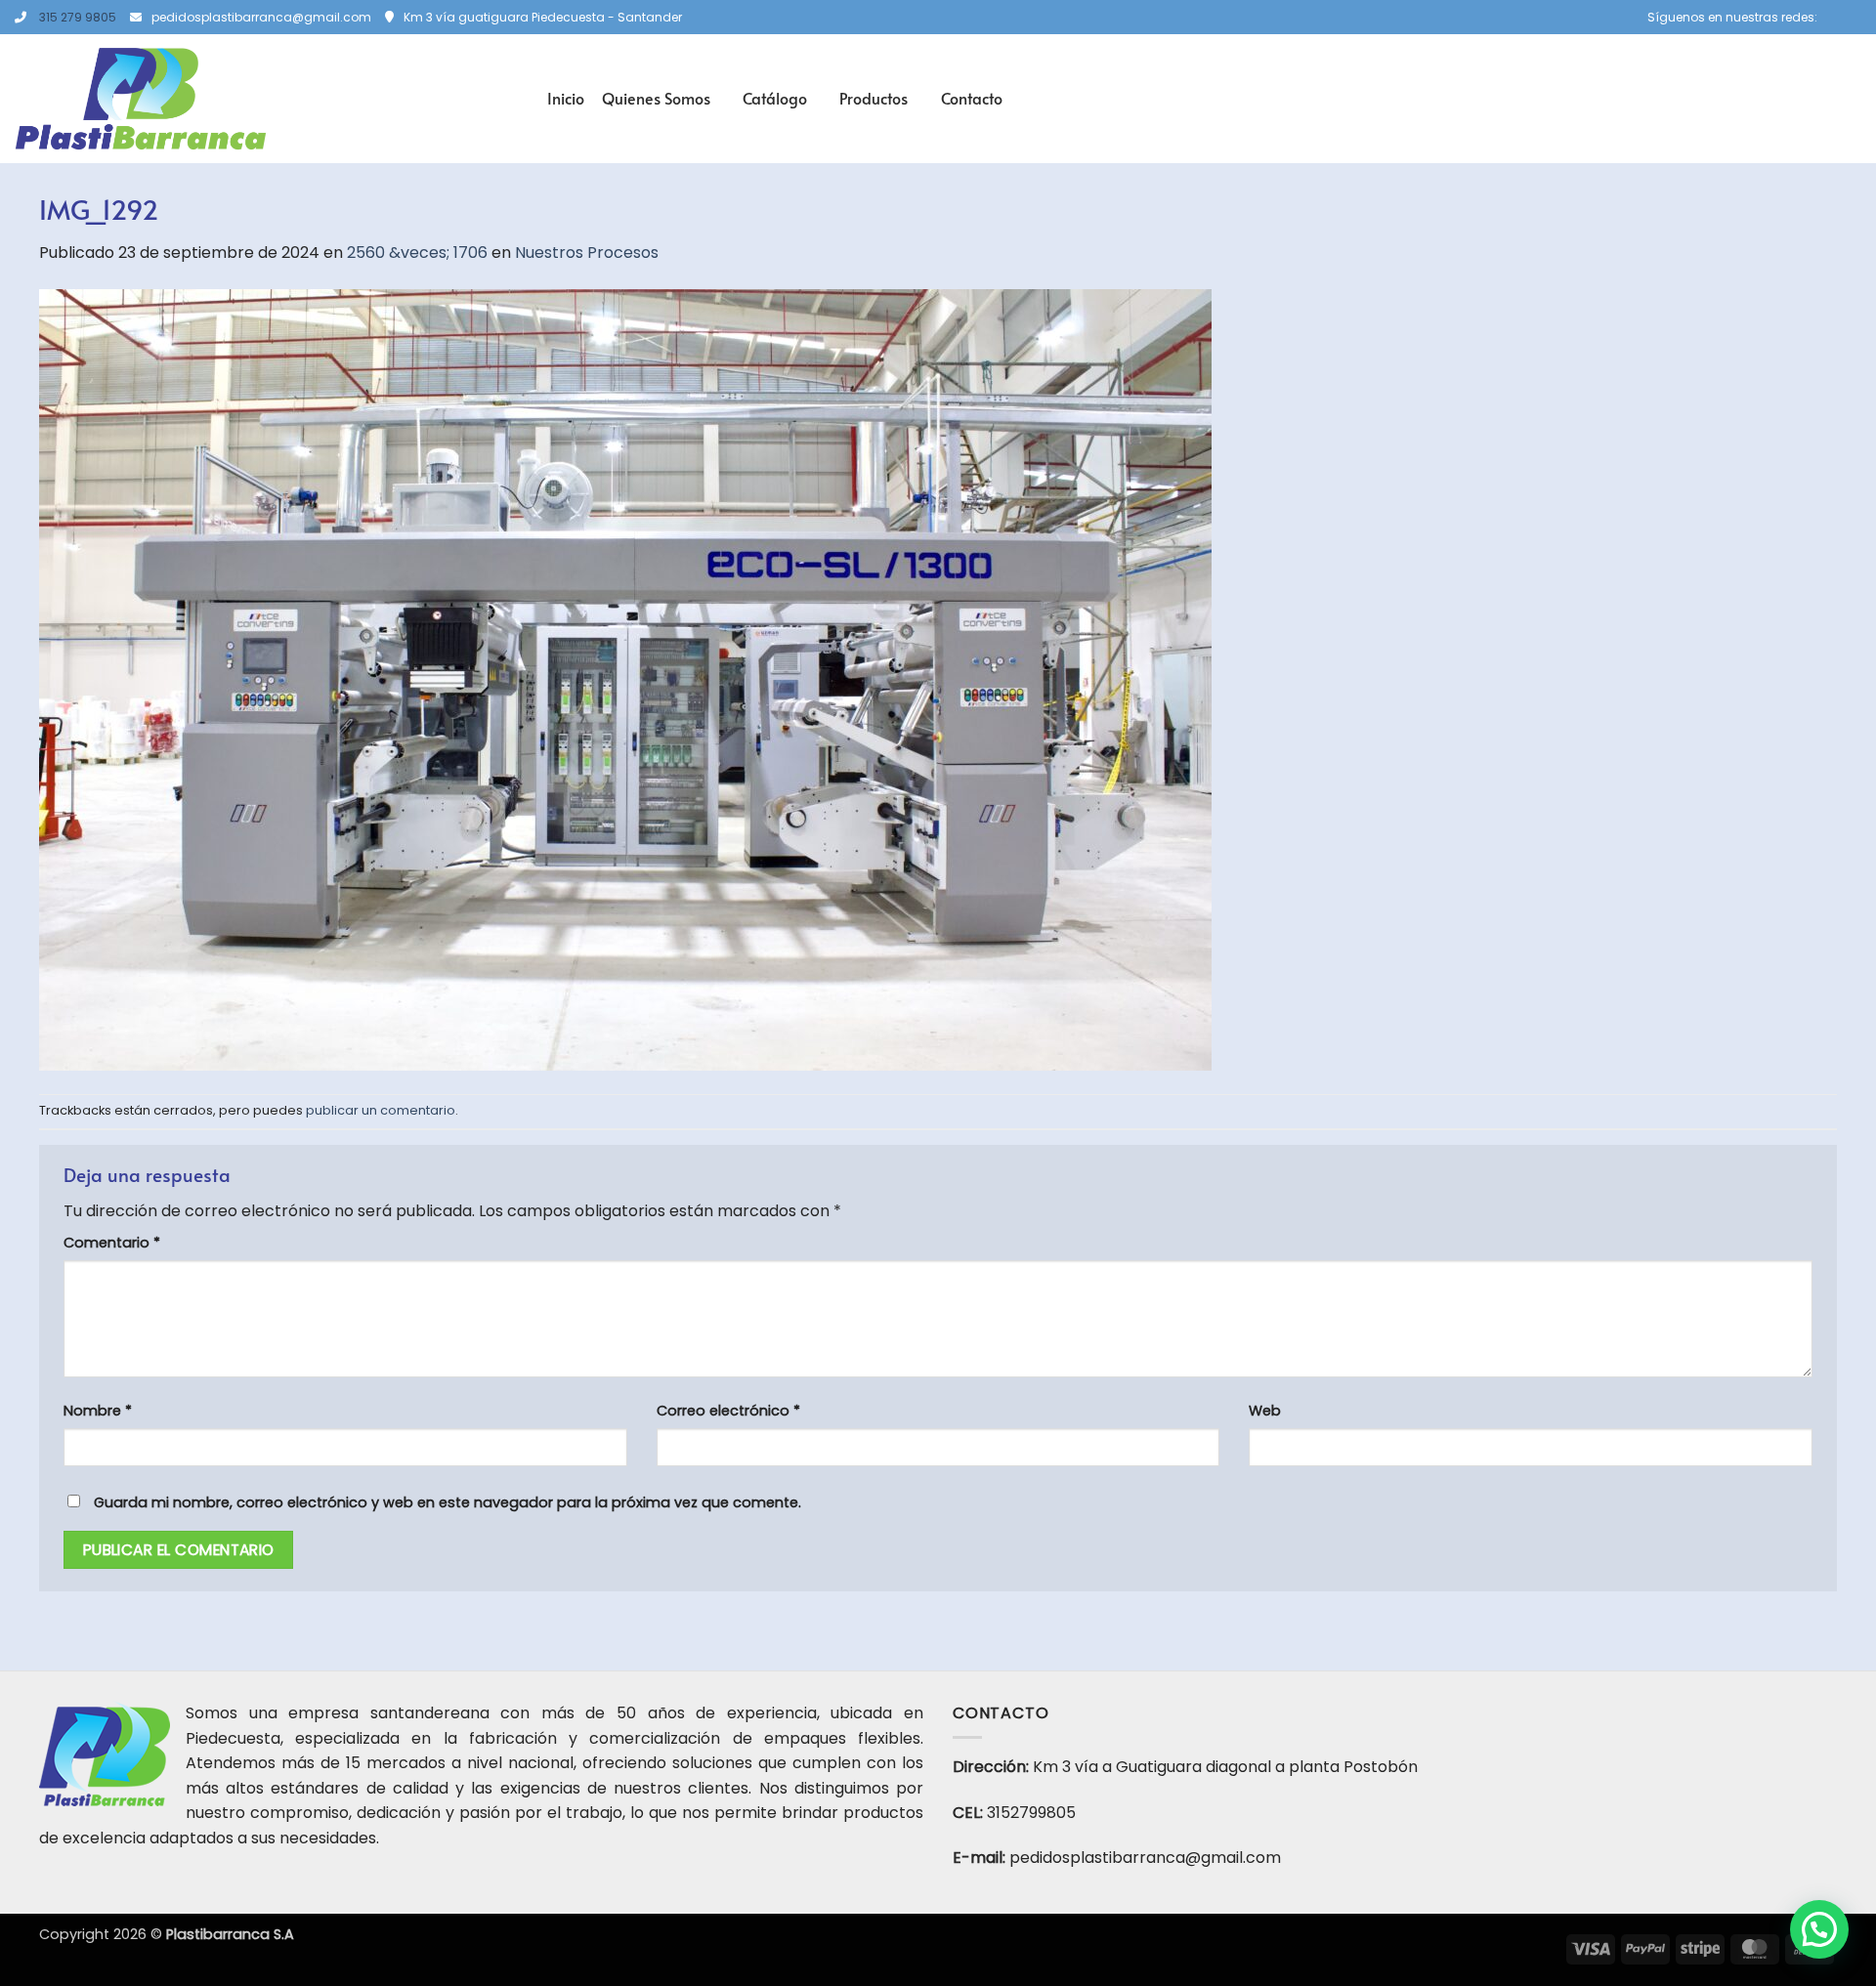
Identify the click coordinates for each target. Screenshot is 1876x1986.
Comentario (112, 1243)
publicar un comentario (381, 1110)
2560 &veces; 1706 (417, 253)
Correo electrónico (728, 1411)
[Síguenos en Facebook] (1833, 18)
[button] (1819, 1929)
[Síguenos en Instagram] (1852, 18)
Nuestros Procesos (587, 253)
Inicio (566, 98)
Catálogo (775, 98)
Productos (874, 98)
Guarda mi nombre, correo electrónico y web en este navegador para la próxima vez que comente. (448, 1502)
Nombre (98, 1411)
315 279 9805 (78, 17)
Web (1265, 1411)
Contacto (972, 98)
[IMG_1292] (625, 678)
